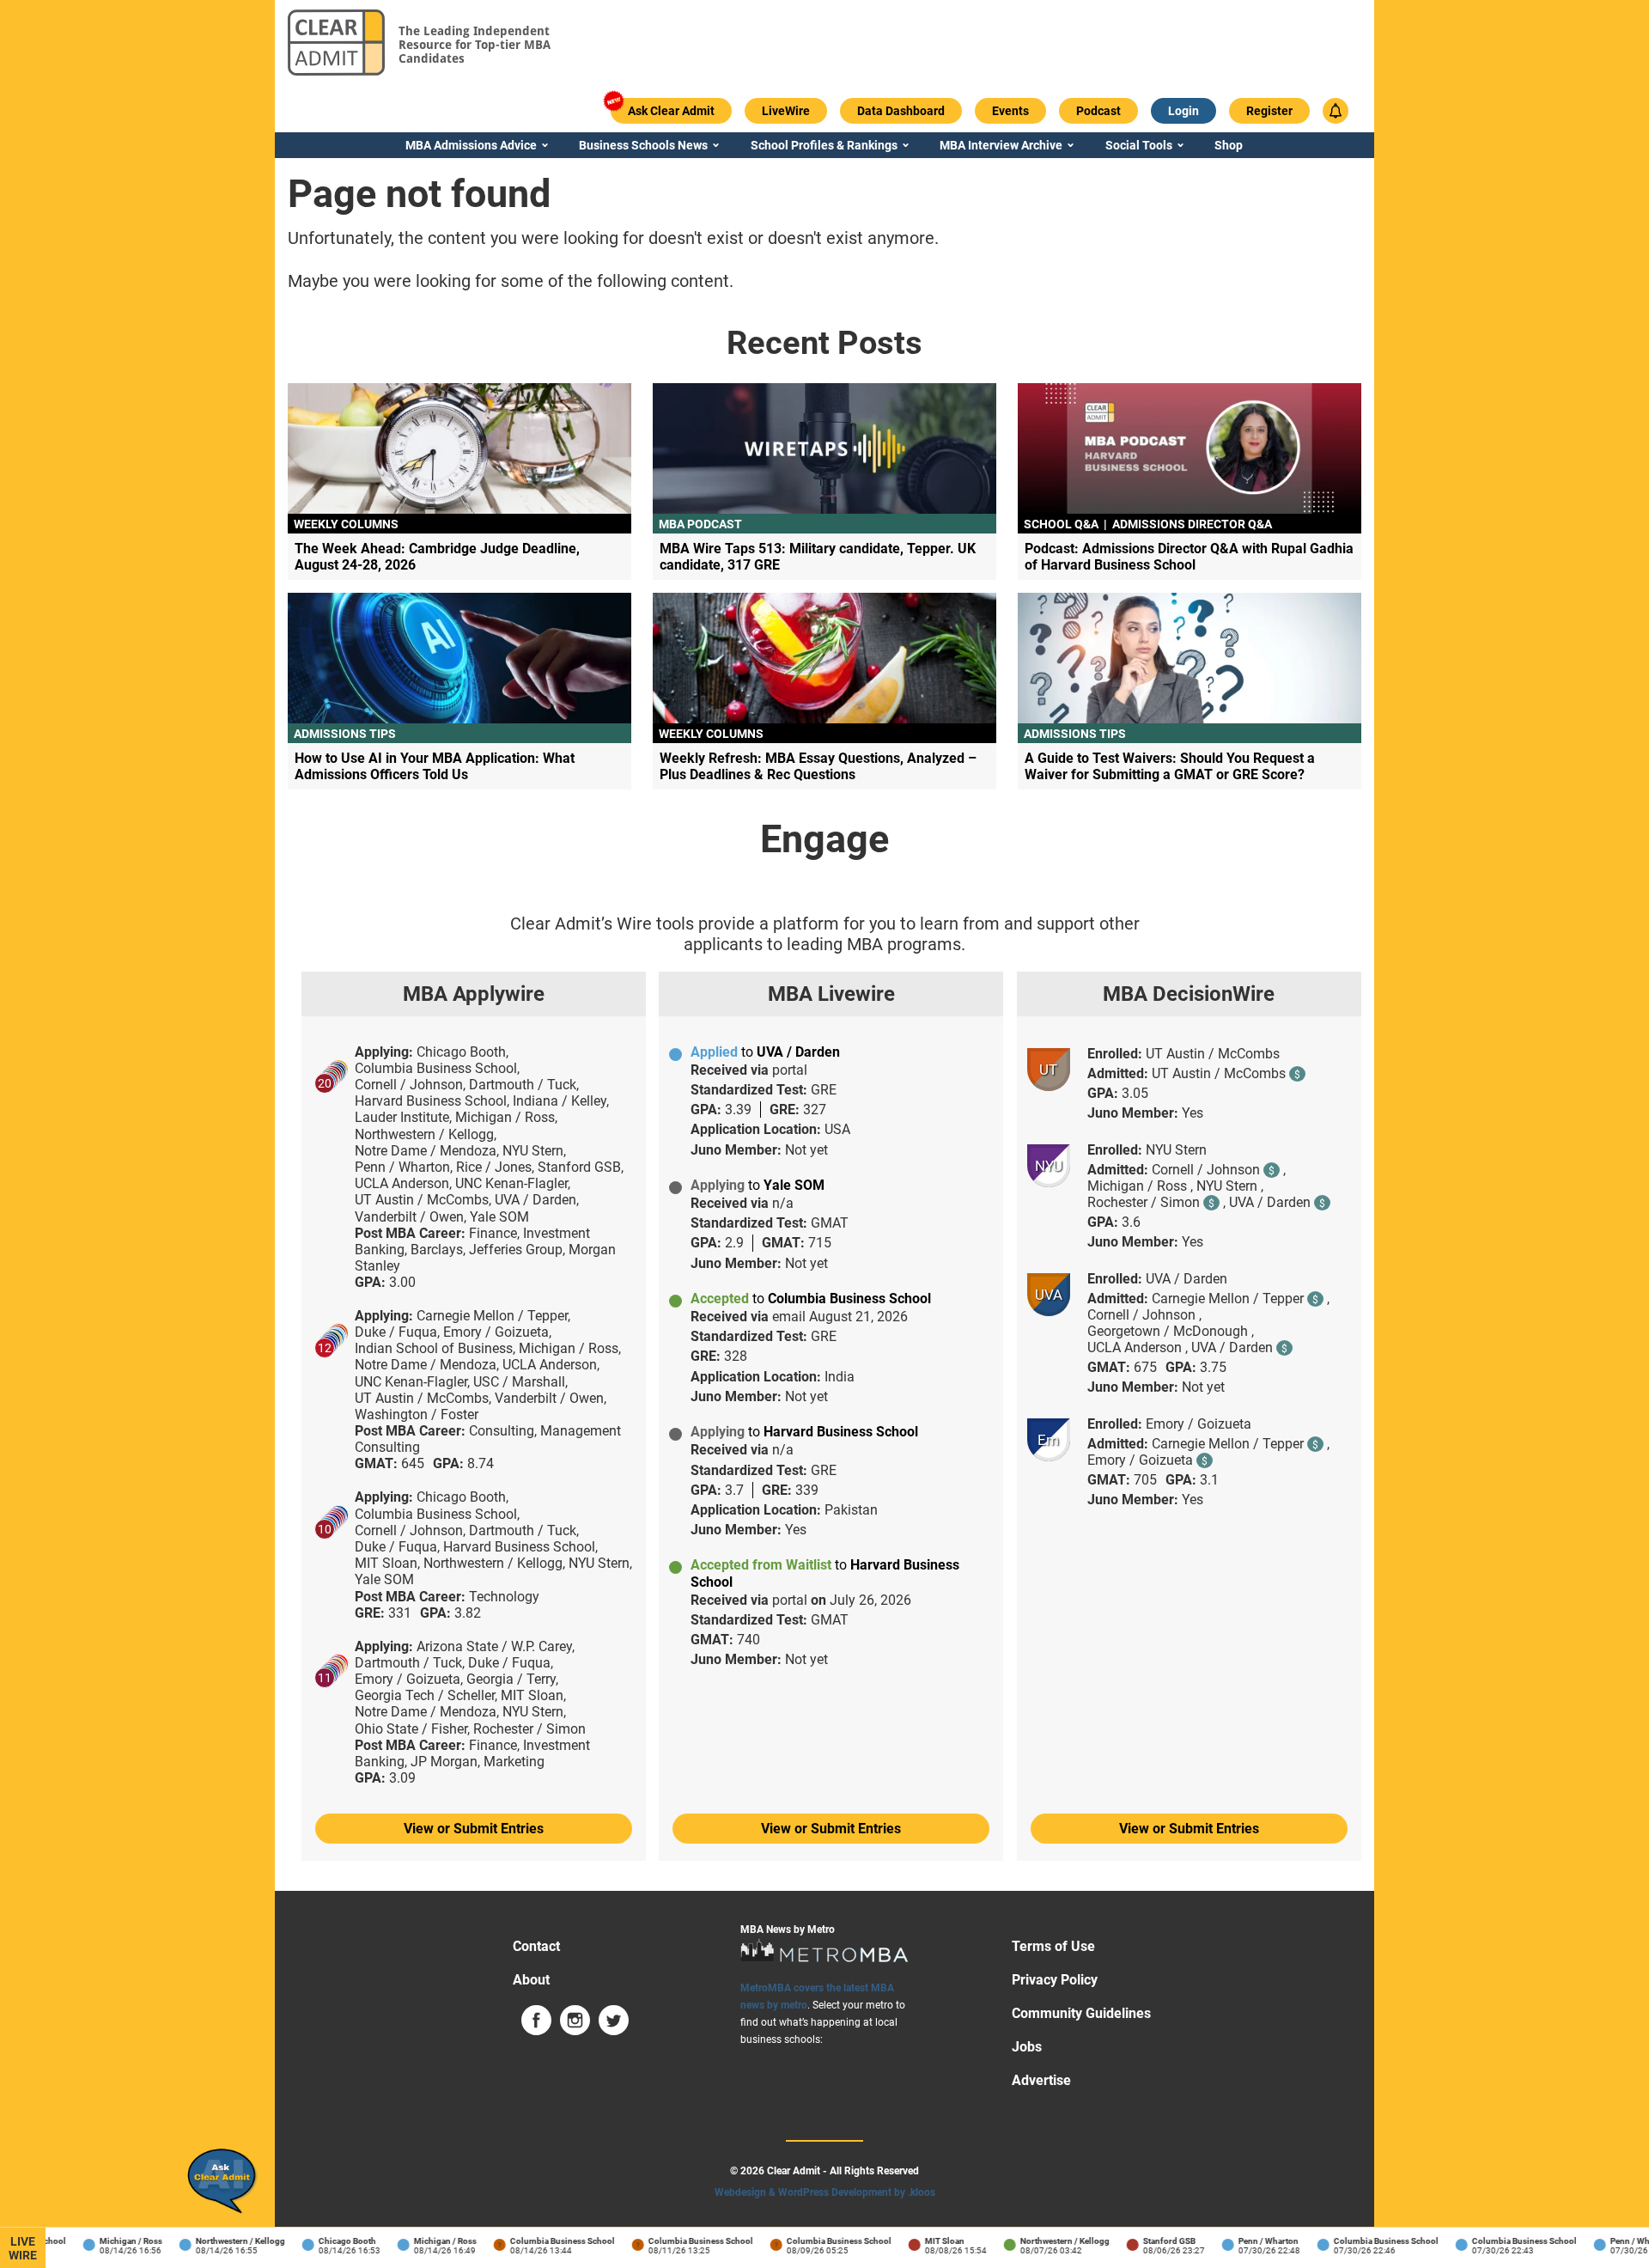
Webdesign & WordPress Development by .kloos (825, 2192)
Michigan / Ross (111, 2241)
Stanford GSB (1150, 2241)
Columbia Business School (543, 2241)
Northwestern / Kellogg (221, 2241)
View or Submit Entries (474, 1829)
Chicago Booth (328, 2241)
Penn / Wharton (1249, 2241)
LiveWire (23, 2248)
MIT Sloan (925, 2241)
